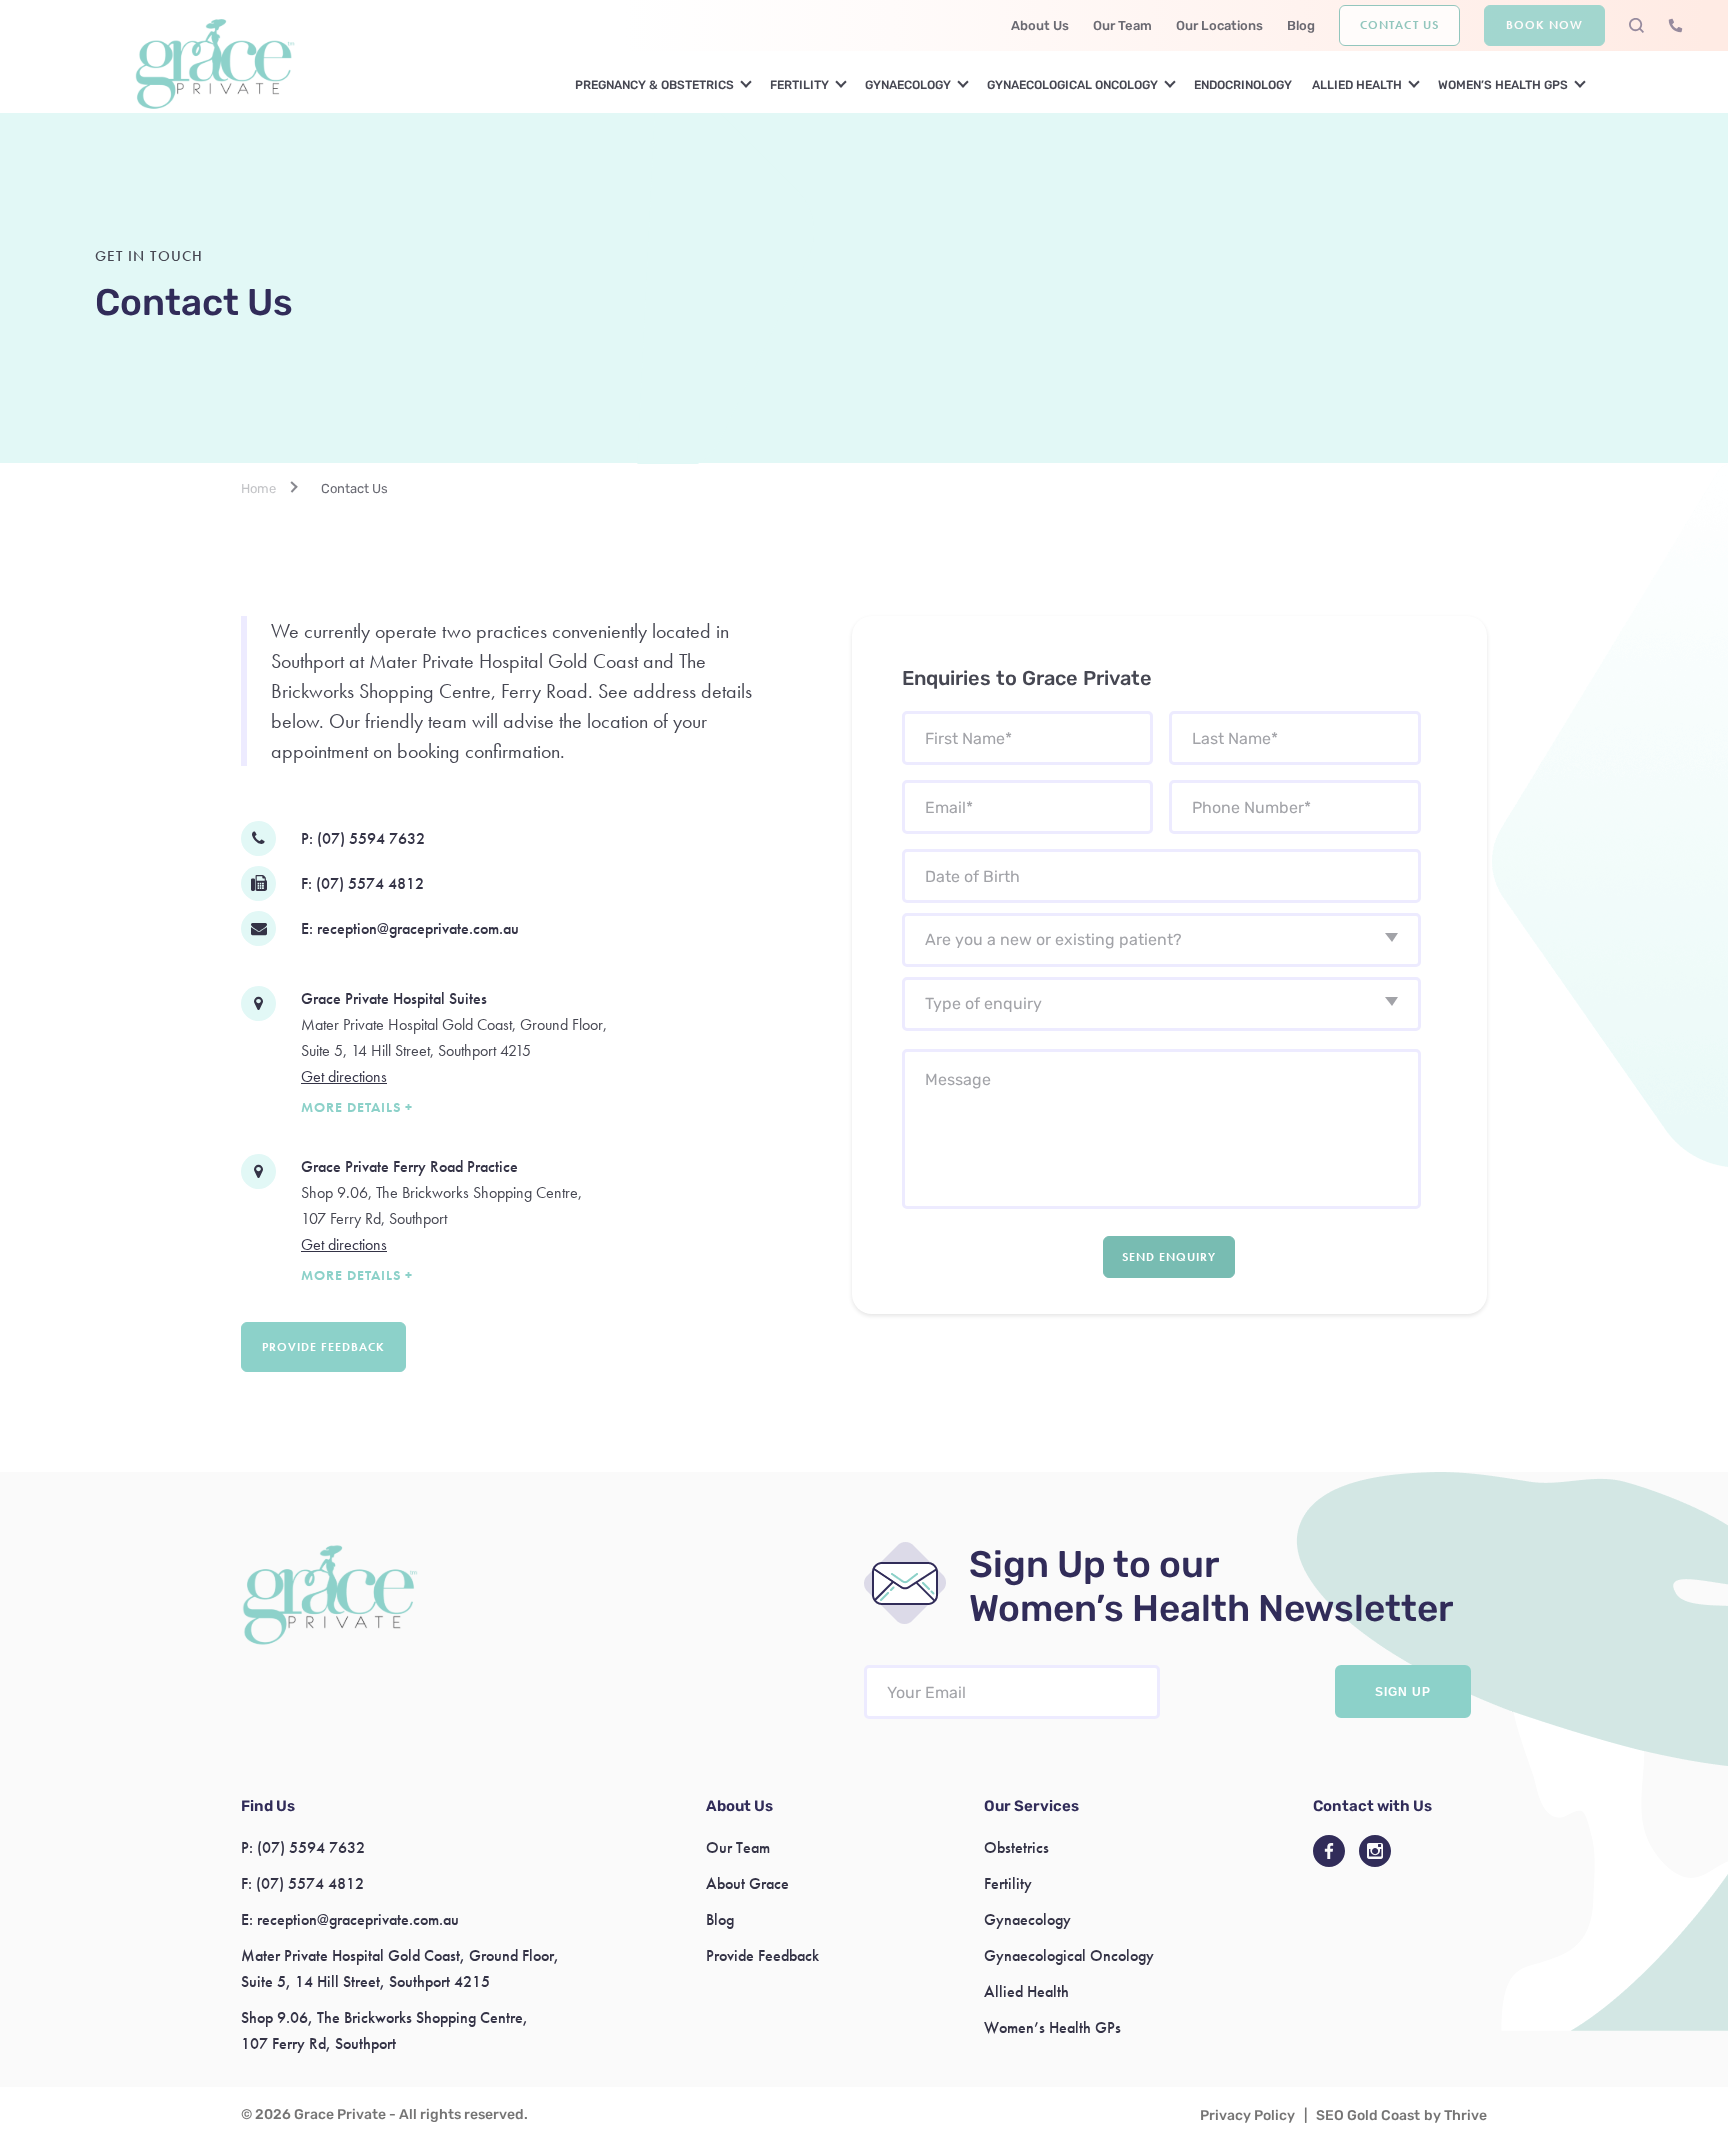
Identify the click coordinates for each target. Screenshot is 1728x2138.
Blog (1301, 25)
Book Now (1544, 25)
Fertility (799, 85)
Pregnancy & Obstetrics (654, 85)
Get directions (344, 1076)
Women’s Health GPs (1503, 85)
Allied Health (1357, 85)
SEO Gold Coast (1368, 2115)
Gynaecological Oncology (1072, 85)
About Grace (747, 1883)
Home (258, 488)
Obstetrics (1016, 1847)
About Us (1040, 25)
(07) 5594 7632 (371, 838)
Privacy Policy (1247, 2115)
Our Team (1122, 25)
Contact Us (1399, 25)
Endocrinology (1243, 85)
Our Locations (1219, 25)
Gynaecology (908, 85)
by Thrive (1455, 2115)
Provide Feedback (323, 1347)
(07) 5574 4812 (370, 883)
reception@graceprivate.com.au (418, 928)
